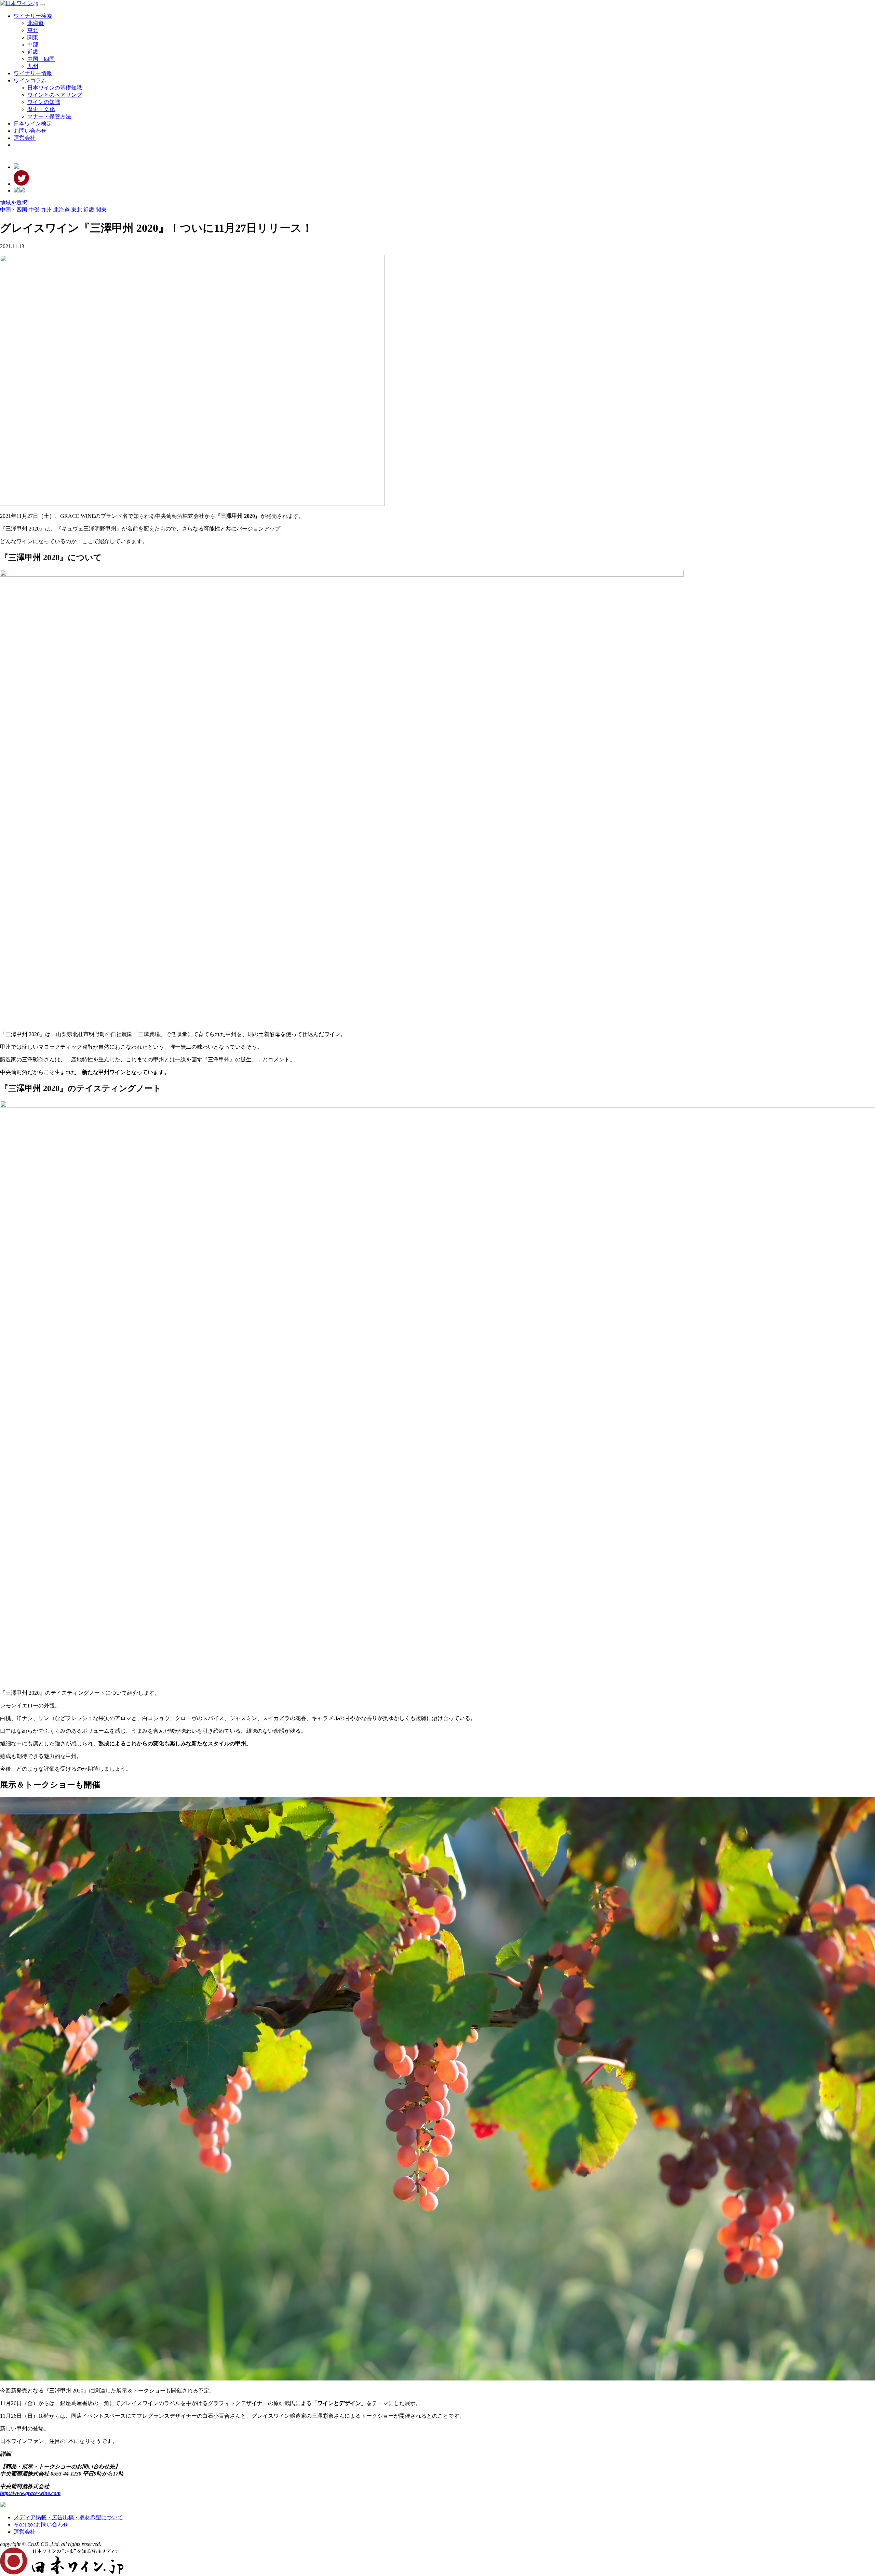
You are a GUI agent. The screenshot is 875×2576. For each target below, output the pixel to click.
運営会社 (25, 138)
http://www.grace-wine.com (30, 2493)
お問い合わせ (30, 131)
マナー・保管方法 (49, 116)
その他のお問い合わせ (41, 2525)
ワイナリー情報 (33, 73)
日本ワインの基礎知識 (55, 88)
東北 (33, 30)
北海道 (36, 23)
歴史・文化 (41, 109)
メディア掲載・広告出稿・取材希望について (68, 2517)
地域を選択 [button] (14, 203)
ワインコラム (30, 80)
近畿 (33, 52)
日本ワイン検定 (33, 124)
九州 (33, 66)
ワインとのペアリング (55, 95)
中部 (33, 45)
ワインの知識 (44, 102)
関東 (33, 37)
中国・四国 (41, 59)
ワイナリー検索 (33, 16)
